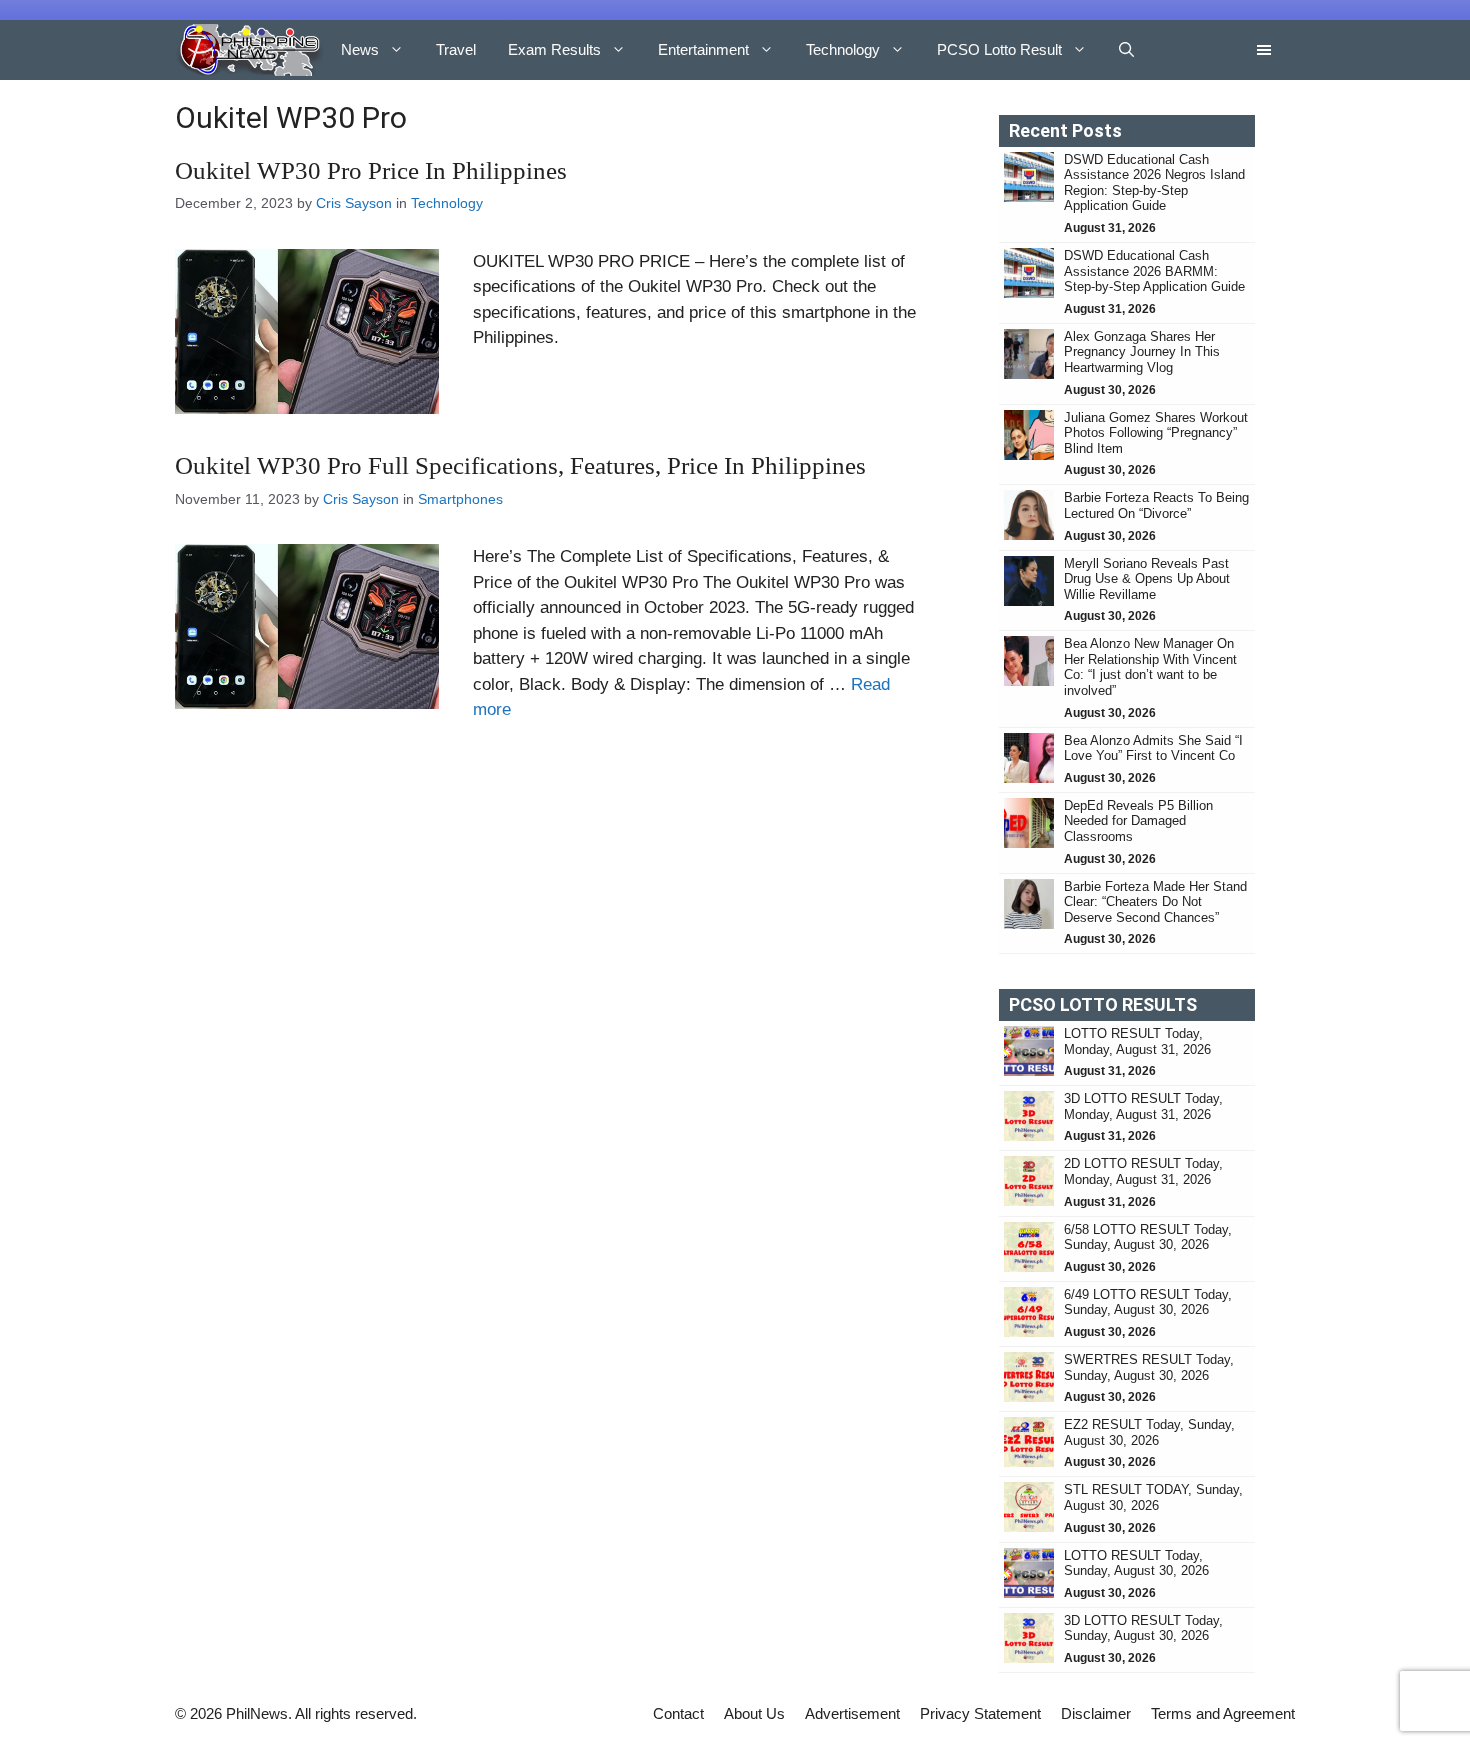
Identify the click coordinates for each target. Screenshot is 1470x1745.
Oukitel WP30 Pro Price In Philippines (371, 170)
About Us (754, 1713)
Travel (456, 49)
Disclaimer (1096, 1713)
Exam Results (554, 49)
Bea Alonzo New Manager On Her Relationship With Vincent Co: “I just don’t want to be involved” (1150, 667)
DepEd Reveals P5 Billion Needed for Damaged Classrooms (1138, 821)
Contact (678, 1713)
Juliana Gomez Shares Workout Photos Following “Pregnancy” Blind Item (1156, 433)
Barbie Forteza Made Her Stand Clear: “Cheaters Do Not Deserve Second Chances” (1155, 902)
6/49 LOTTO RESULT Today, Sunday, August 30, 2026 (1148, 1302)
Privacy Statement (980, 1713)
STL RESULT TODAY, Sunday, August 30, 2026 (1153, 1497)
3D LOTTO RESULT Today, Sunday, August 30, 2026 (1143, 1628)
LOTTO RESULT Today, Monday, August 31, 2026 (1137, 1041)
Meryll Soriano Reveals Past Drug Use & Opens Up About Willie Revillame (1147, 579)
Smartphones (460, 499)
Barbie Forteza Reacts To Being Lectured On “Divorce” (1156, 505)
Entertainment (703, 49)
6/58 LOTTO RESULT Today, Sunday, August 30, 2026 (1148, 1237)
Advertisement (852, 1713)
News (360, 49)
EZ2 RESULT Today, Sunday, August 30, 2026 (1149, 1432)
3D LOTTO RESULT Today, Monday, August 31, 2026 (1143, 1106)
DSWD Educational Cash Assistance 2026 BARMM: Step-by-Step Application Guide (1154, 271)
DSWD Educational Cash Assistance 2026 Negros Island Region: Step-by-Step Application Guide (1154, 183)
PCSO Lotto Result (999, 49)
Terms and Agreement (1223, 1713)
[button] (1126, 50)
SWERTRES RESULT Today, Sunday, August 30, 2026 (1149, 1367)
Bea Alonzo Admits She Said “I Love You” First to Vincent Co (1153, 748)
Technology (843, 49)
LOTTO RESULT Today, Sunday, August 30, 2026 (1136, 1563)
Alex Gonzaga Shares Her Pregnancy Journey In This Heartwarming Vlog (1142, 352)
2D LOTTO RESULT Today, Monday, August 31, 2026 (1143, 1171)
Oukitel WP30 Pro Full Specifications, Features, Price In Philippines (520, 465)
